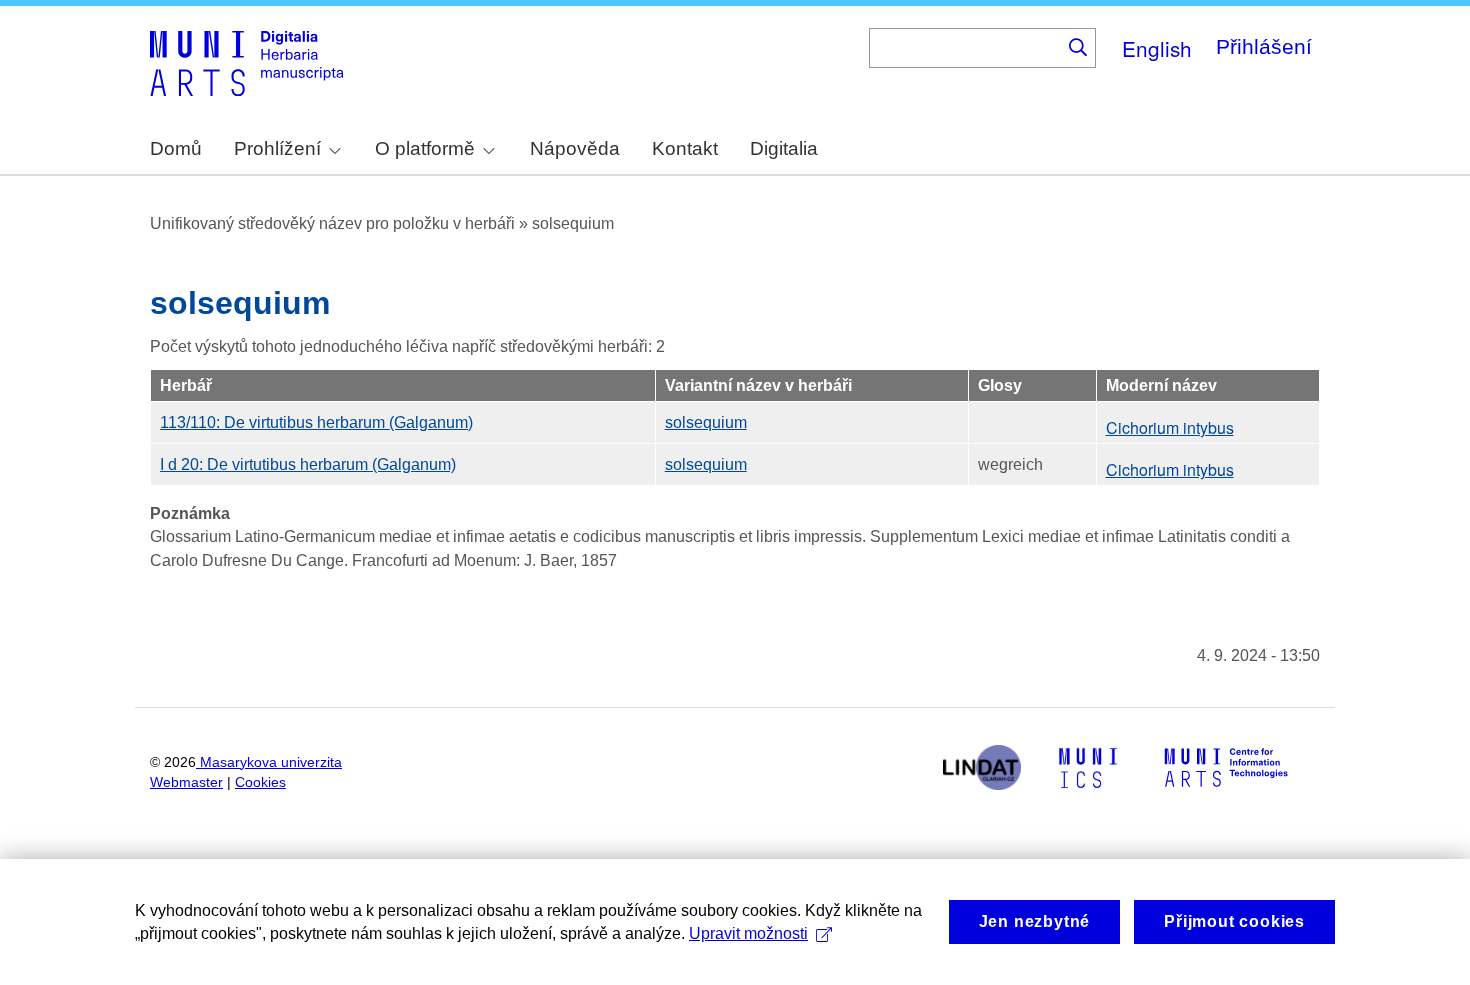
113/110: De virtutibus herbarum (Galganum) (316, 422)
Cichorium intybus (1170, 427)
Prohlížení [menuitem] (277, 148)
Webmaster (186, 782)
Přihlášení (1264, 46)
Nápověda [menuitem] (575, 148)
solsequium (706, 422)
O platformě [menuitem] (425, 148)
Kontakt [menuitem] (685, 148)
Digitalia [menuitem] (784, 148)
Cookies (260, 782)
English (1157, 48)
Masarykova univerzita (271, 762)
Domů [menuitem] (176, 148)
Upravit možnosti (748, 933)
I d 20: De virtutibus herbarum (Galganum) (308, 464)
